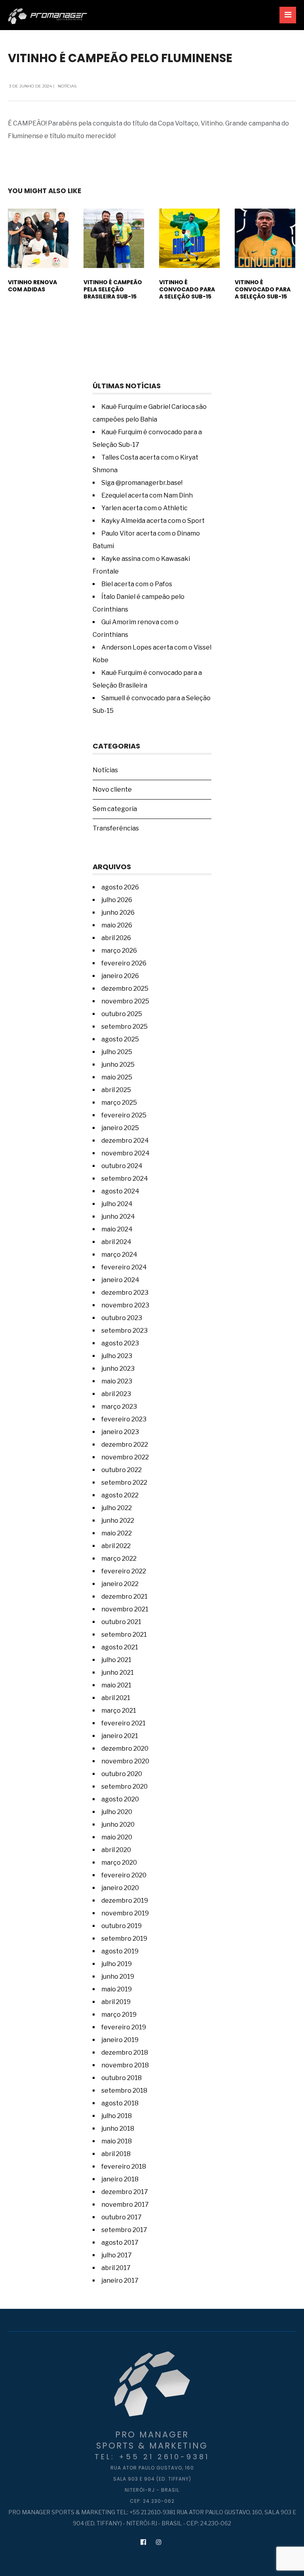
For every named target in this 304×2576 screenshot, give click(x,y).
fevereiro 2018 (124, 2167)
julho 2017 (117, 2255)
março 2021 (119, 1711)
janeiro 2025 (120, 1128)
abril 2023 (116, 1394)
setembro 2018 (124, 2091)
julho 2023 (117, 1356)
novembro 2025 (125, 1001)
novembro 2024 (125, 1153)
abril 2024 (116, 1242)
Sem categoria (115, 809)
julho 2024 (117, 1204)
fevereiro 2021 (123, 1723)
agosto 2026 (120, 887)
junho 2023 (118, 1369)
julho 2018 (117, 2116)
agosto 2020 (120, 1799)
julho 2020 (117, 1812)
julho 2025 (117, 1052)
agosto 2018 (120, 2103)
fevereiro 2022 (124, 1571)
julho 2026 (117, 900)
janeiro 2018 (120, 2179)
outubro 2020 (122, 1774)
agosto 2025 (120, 1039)
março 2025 (119, 1103)
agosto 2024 (120, 1191)
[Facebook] (143, 2542)
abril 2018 (116, 2154)
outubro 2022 (122, 1470)
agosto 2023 (120, 1343)
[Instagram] (159, 2542)
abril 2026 (116, 938)
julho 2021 (116, 1660)
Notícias (67, 86)
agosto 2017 (120, 2243)
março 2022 (119, 1559)
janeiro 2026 (120, 976)
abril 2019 (116, 2002)
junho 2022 (118, 1521)
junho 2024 (118, 1217)
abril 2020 (116, 1850)
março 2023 (119, 1407)
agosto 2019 (120, 1951)
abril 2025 (116, 1090)
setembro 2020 (124, 1787)
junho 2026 (118, 913)
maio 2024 (117, 1229)
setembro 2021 (124, 1635)
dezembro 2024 (125, 1141)
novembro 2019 (125, 1913)
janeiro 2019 (120, 2040)
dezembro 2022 (125, 1445)
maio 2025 (117, 1077)
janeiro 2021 (120, 1736)
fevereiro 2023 (124, 1419)
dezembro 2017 (125, 2192)
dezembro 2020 (125, 1749)
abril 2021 (116, 1698)
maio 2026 (117, 925)
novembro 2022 (125, 1457)
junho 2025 (118, 1065)
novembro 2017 (125, 2205)
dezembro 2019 (125, 1901)
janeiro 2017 (120, 2281)
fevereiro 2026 (124, 963)
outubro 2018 (122, 2078)
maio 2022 (117, 1533)
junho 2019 (118, 1977)
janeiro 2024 (120, 1280)
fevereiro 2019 (124, 2027)
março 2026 (119, 951)
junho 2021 (118, 1673)
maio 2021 (116, 1685)
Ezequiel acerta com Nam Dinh (147, 495)
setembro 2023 (124, 1331)
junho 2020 (118, 1825)
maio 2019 (117, 1989)
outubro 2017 (122, 2217)
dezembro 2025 (125, 989)
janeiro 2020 (120, 1888)
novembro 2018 (125, 2065)
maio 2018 (117, 2141)
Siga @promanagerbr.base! (142, 483)
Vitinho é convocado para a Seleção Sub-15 (187, 289)
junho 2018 (118, 2129)
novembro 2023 (125, 1305)
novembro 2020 (125, 1761)
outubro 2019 (122, 1926)
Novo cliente (112, 789)
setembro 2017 (124, 2230)
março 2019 (119, 2015)
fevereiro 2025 (124, 1115)
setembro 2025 (124, 1027)
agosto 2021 (120, 1647)
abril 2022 (116, 1546)
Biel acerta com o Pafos (137, 584)
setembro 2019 (124, 1939)
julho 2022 (117, 1508)
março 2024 (119, 1255)
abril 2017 (116, 2268)
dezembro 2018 (125, 2053)
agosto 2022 (120, 1495)
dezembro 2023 (125, 1293)
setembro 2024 (125, 1179)
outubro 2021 (121, 1622)
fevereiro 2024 (124, 1267)
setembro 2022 (124, 1483)
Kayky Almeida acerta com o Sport (153, 521)
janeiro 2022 (120, 1584)
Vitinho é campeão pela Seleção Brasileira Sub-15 (113, 289)
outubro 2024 (122, 1166)
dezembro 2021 (124, 1597)
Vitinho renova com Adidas (32, 286)
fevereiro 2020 (124, 1875)
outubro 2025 (122, 1014)
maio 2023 (117, 1381)
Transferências (116, 828)
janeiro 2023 (120, 1432)
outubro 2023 (122, 1318)
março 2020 (119, 1863)
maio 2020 (117, 1837)
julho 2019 (117, 1964)
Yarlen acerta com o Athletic (144, 508)
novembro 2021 (125, 1609)
